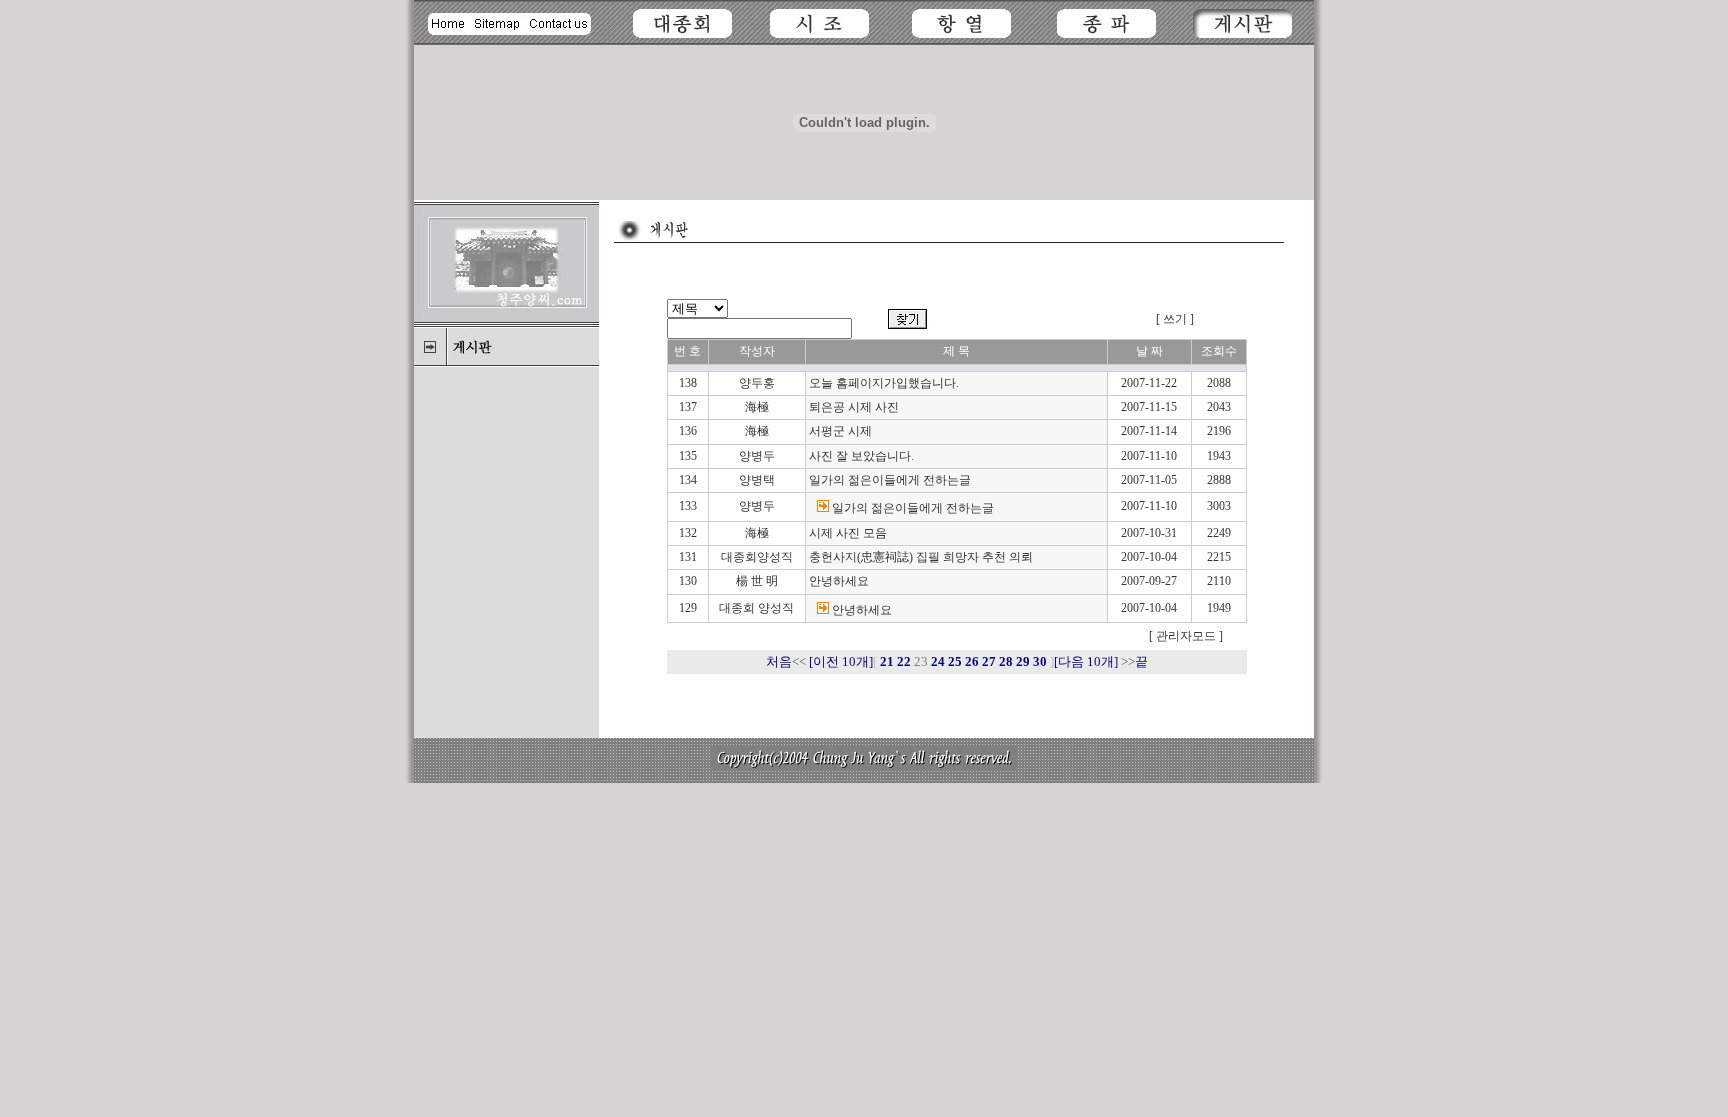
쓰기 (1175, 319)
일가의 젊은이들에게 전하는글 (890, 480)
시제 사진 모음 (848, 533)
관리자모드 (1184, 636)
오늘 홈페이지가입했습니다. (884, 383)
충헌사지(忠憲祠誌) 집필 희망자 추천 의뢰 (921, 557)
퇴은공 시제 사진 (854, 407)
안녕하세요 (839, 581)
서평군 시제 (840, 431)
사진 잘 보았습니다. (861, 456)
